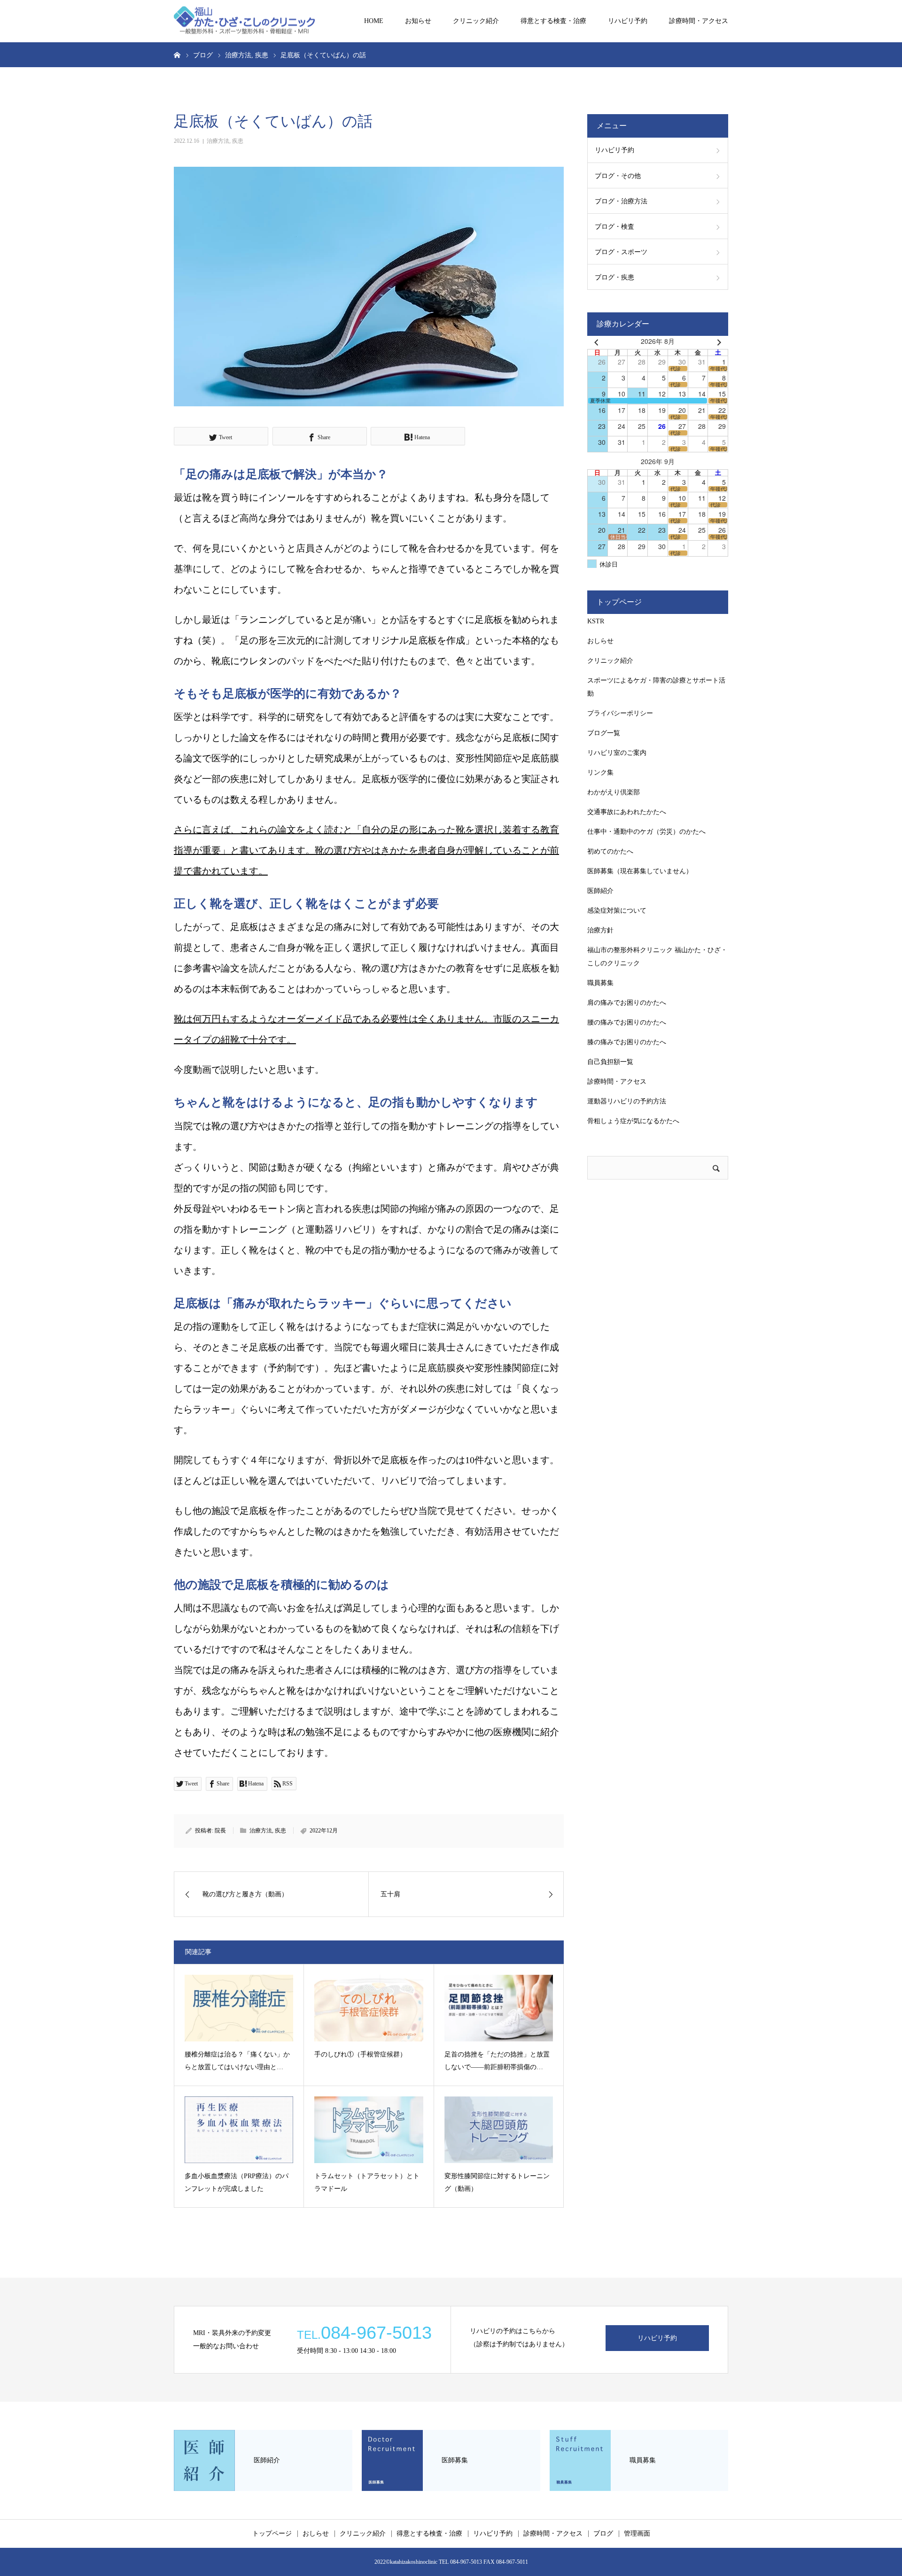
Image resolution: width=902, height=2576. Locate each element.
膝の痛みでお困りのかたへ (627, 1042)
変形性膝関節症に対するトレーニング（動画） (497, 2182)
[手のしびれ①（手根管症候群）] (369, 2008)
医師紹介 (600, 891)
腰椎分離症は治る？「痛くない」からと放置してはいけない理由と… (237, 2061)
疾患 (238, 141)
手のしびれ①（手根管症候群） (360, 2054)
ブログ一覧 (604, 733)
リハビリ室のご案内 (617, 753)
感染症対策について (617, 911)
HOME (374, 21)
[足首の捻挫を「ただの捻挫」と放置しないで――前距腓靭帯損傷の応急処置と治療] (499, 2008)
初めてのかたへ (610, 851)
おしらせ (600, 641)
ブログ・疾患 (614, 277)
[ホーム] (177, 54)
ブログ (603, 2534)
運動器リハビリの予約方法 (627, 1101)
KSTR (596, 621)
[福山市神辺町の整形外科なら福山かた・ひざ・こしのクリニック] (244, 21)
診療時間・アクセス (699, 21)
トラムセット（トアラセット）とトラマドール (367, 2182)
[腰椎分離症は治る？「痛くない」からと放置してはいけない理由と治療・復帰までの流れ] (239, 2008)
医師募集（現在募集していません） (640, 871)
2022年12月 (324, 1831)
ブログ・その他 (618, 176)
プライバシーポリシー (620, 713)
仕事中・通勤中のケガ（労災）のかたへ (646, 832)
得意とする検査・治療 (553, 21)
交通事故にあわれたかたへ (627, 812)
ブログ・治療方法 (621, 201)
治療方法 (218, 141)
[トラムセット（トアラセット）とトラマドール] (369, 2130)
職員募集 (600, 983)
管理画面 (637, 2534)
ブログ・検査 (614, 227)
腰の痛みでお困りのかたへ (627, 1022)
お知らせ (418, 21)
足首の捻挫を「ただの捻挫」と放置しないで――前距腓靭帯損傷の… (497, 2061)
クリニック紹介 (476, 21)
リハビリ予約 (628, 21)
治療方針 (600, 930)
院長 (220, 1831)
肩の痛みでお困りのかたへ (627, 1003)
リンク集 (600, 772)
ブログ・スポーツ (621, 252)
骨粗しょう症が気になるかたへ (633, 1121)
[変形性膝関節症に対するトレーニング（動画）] (499, 2130)
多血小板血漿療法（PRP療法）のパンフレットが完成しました (237, 2182)
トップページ (272, 2534)
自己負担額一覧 (610, 1062)
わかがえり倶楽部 (614, 792)
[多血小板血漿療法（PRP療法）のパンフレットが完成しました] (239, 2130)
